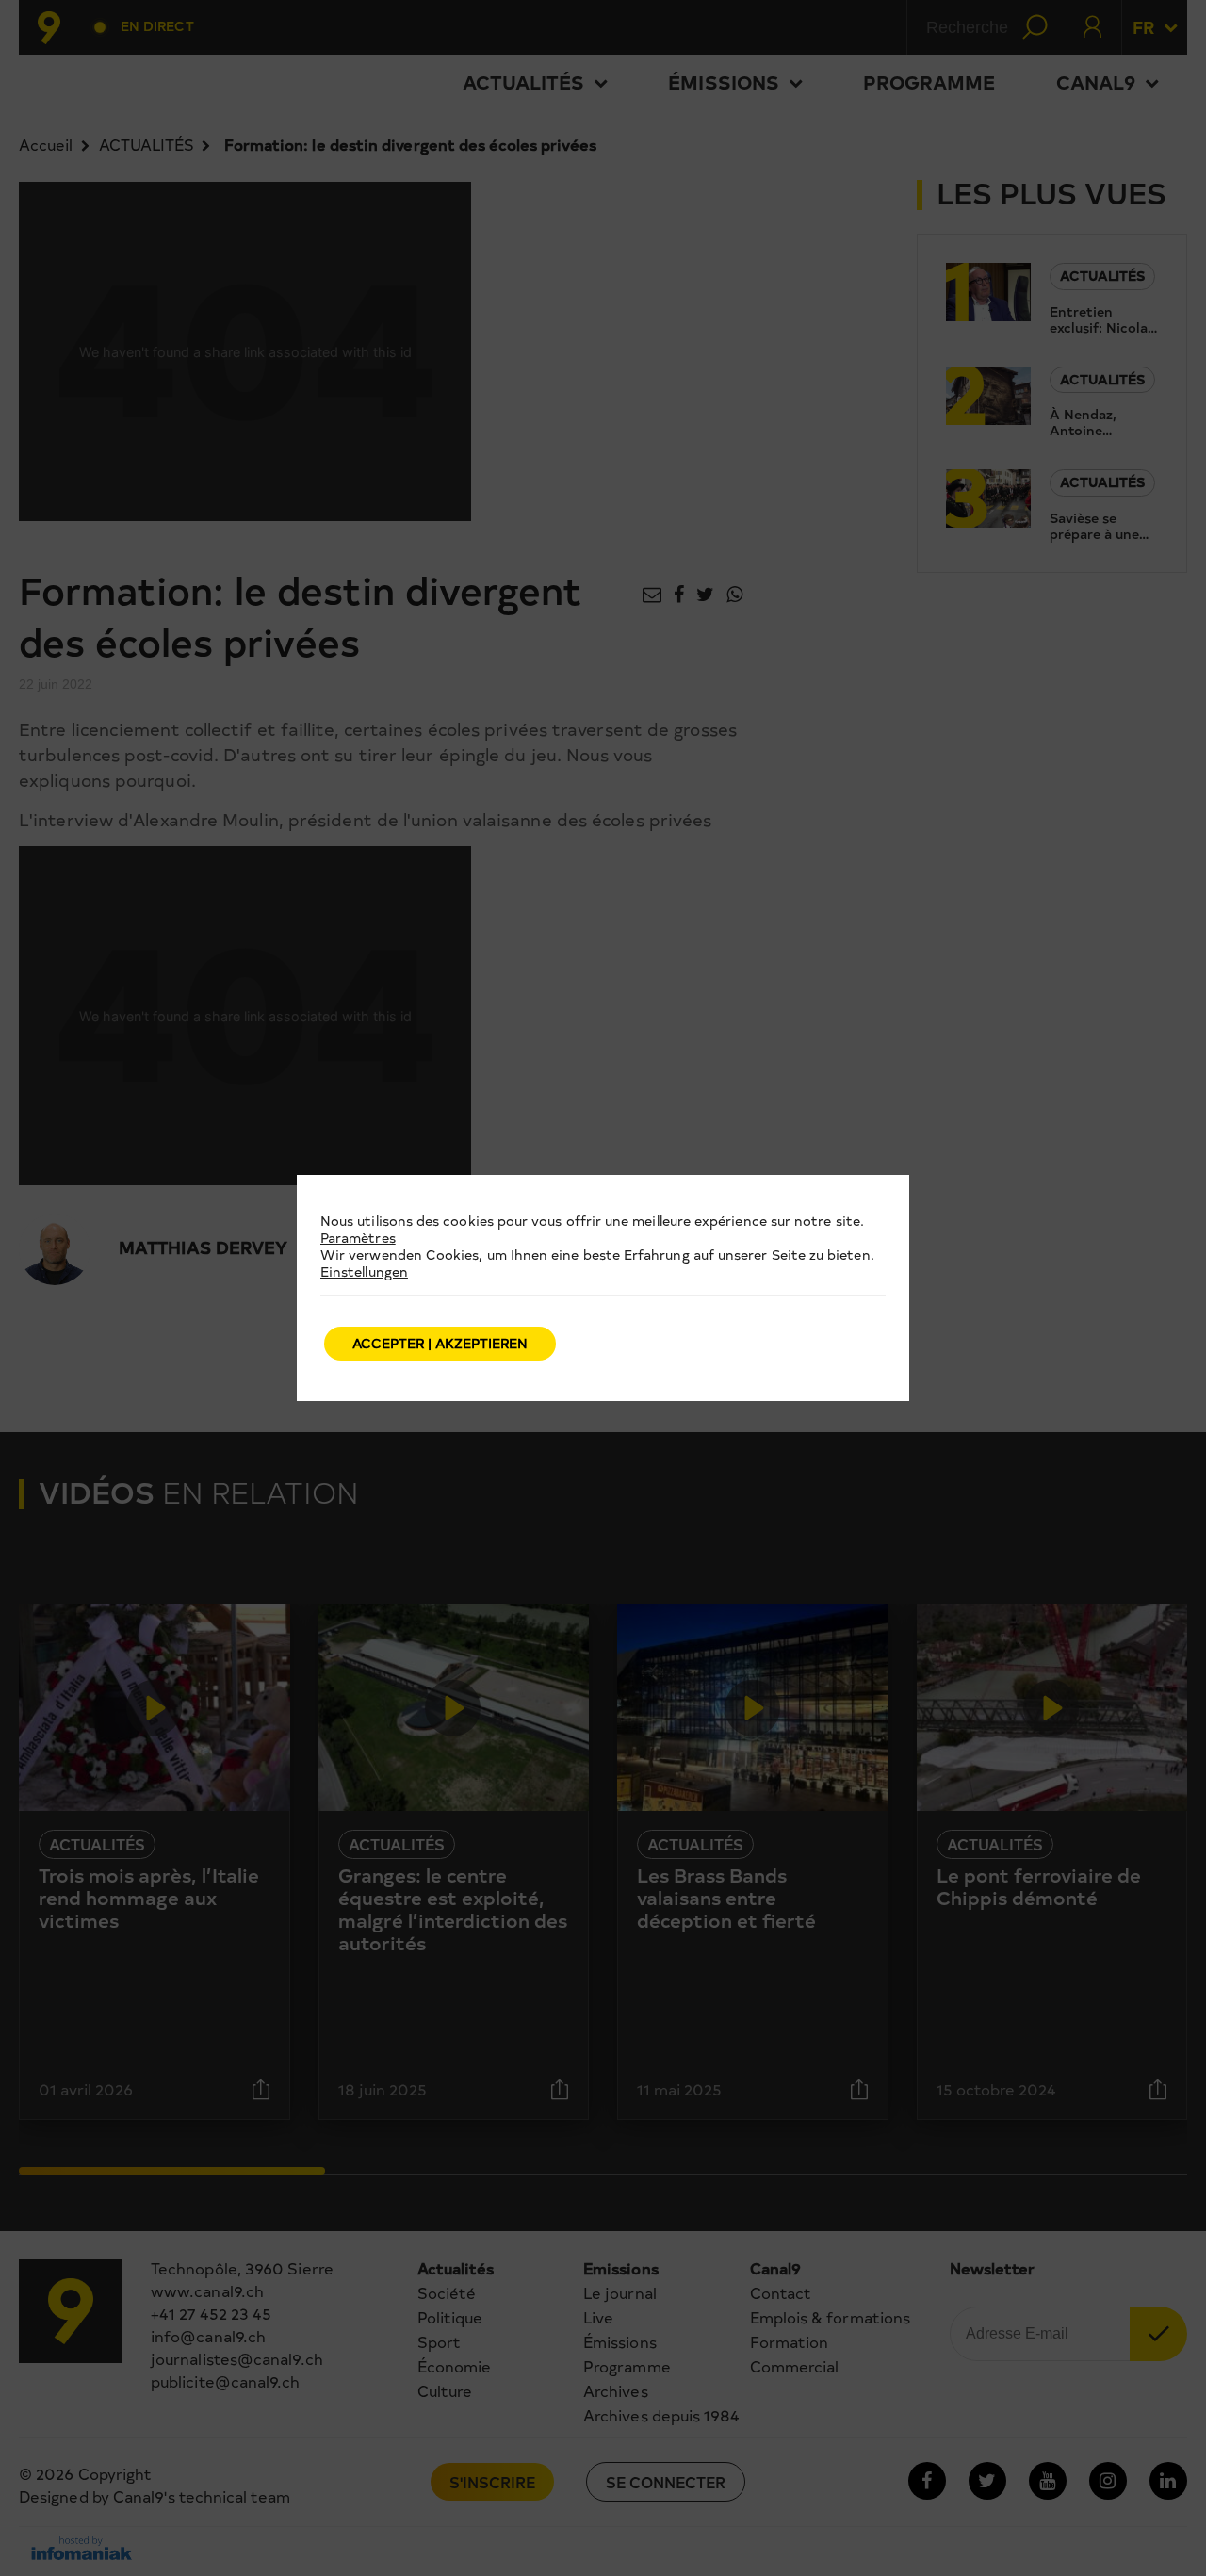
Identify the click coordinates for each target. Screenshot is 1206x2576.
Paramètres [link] (358, 1238)
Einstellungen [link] (364, 1272)
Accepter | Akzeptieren (440, 1343)
